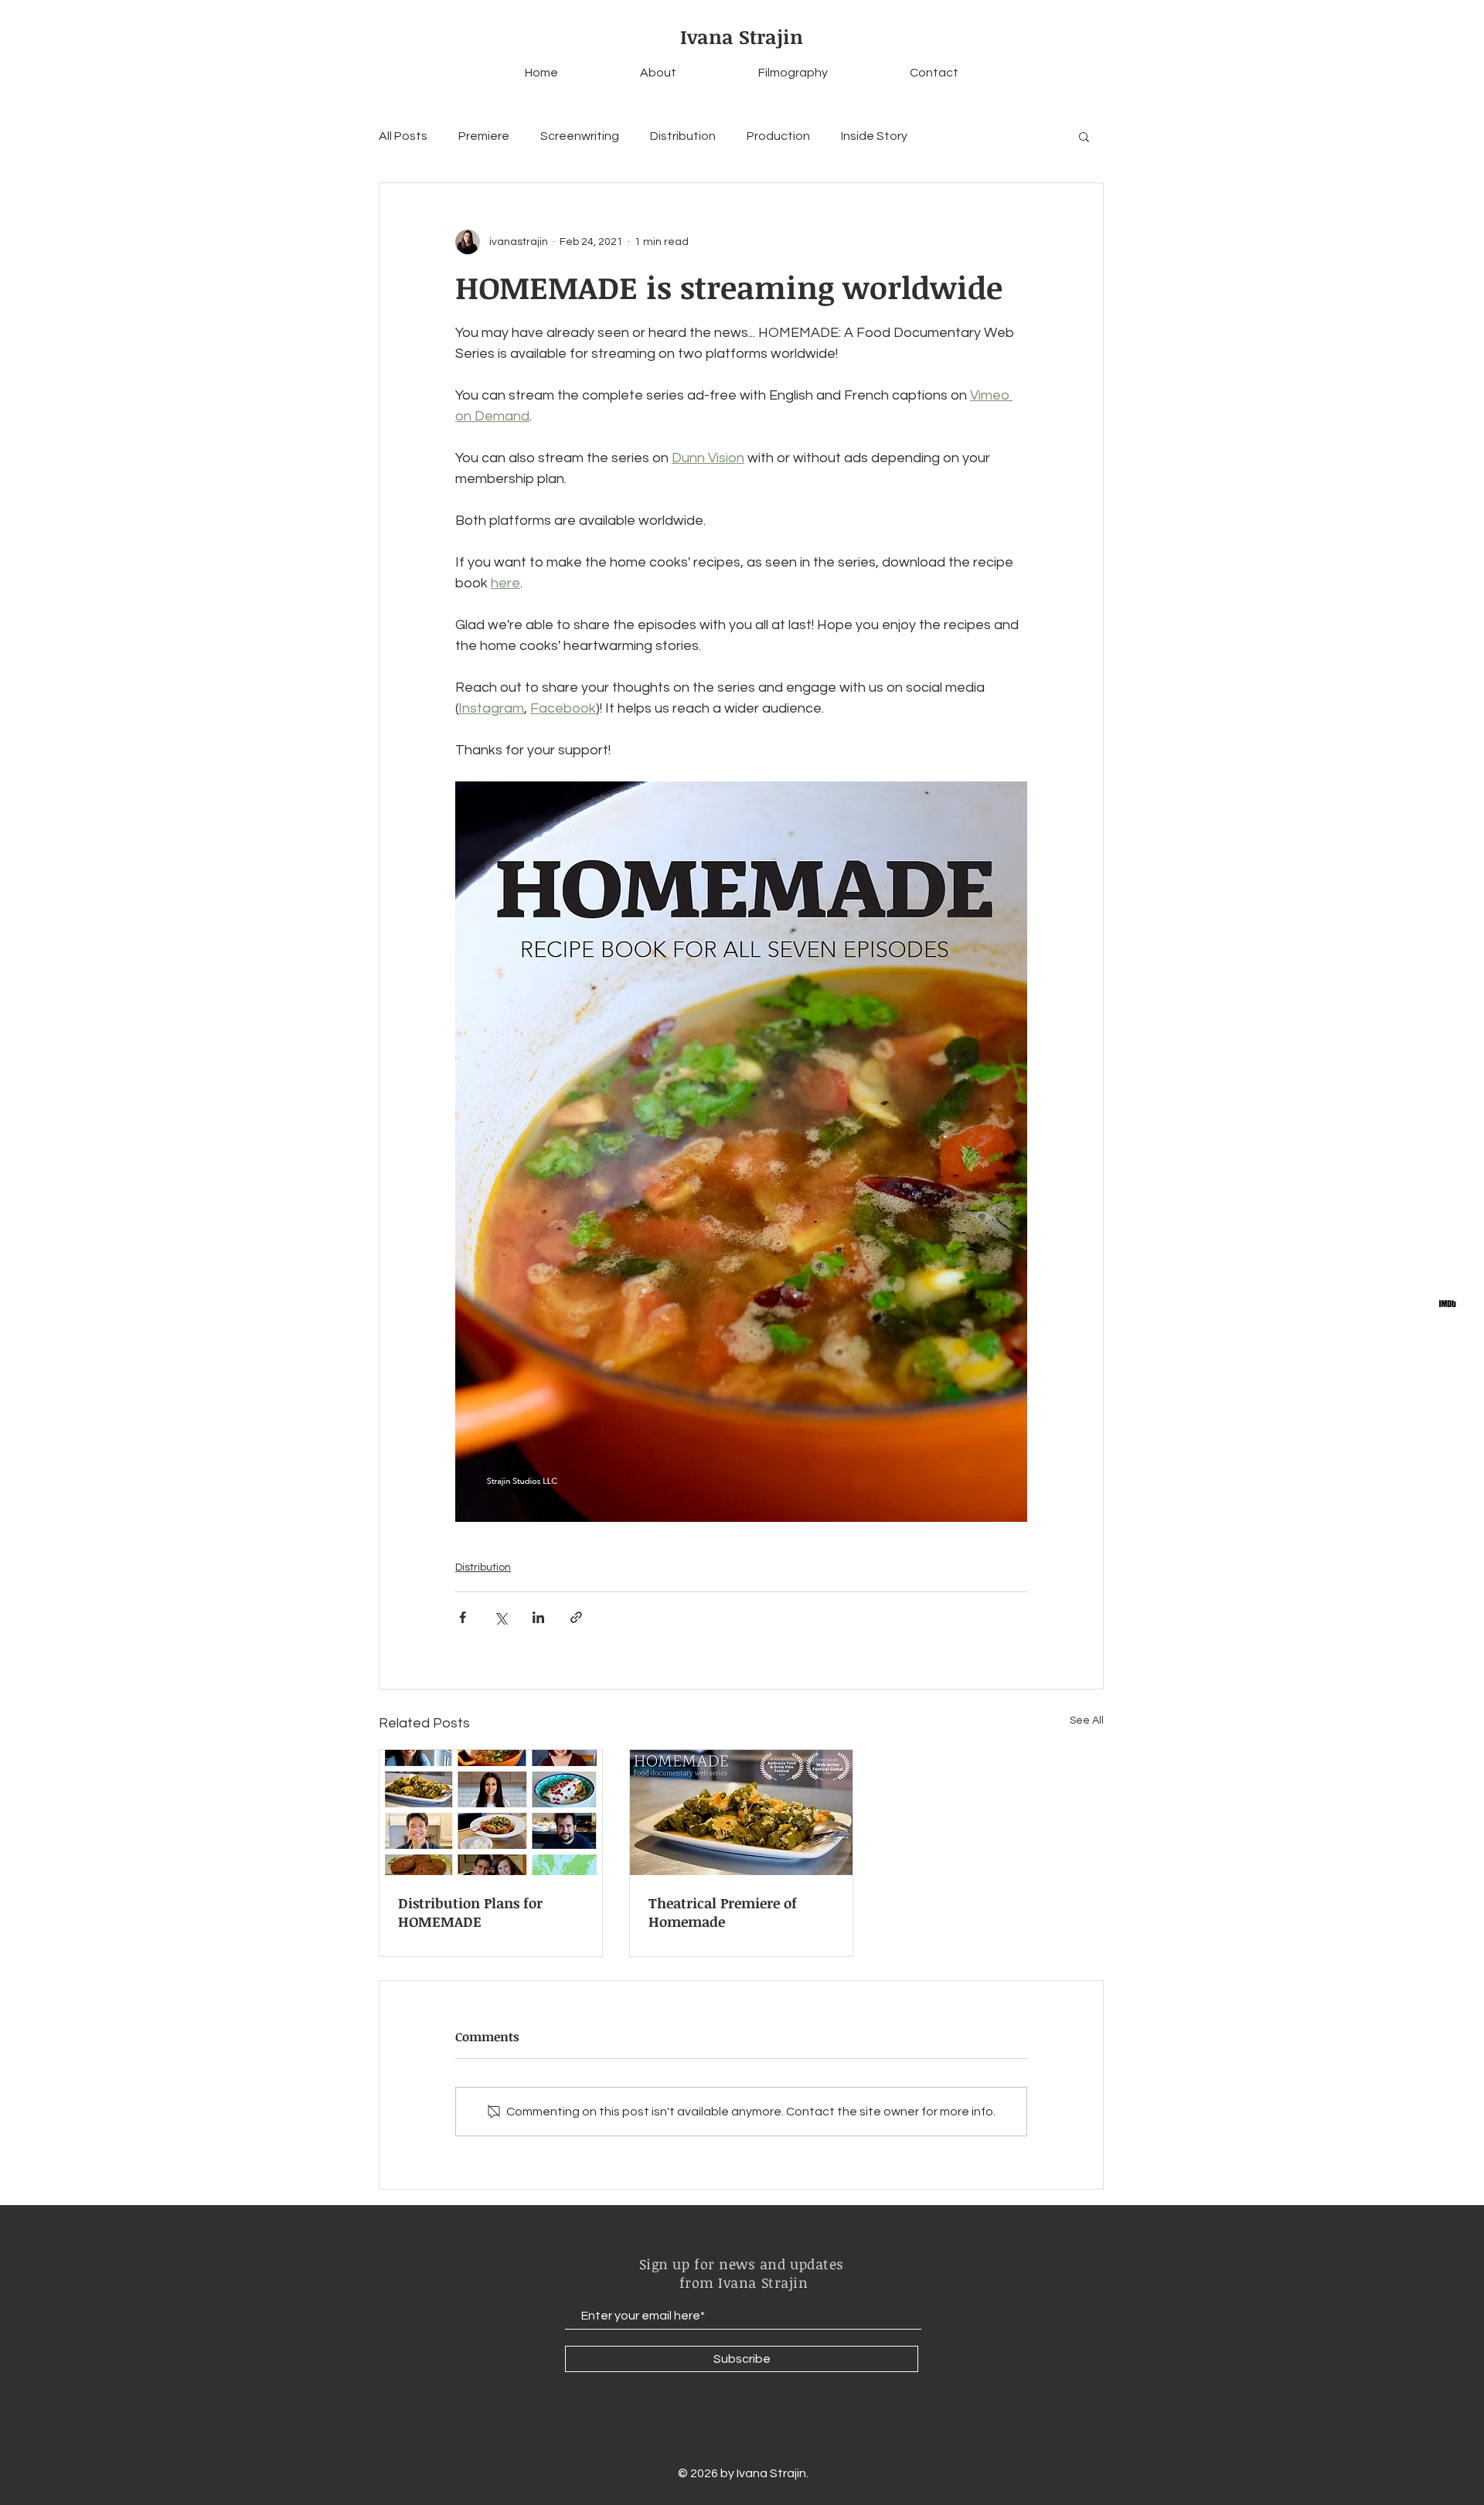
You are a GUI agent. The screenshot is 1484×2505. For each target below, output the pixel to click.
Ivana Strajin (742, 36)
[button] (1084, 136)
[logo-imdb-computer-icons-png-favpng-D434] (1447, 1304)
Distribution (683, 136)
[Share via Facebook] (463, 1617)
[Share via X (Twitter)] (500, 1617)
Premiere (484, 136)
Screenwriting (580, 136)
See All (1087, 1720)
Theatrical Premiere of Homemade (723, 1912)
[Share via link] (576, 1617)
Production (778, 136)
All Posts (403, 136)
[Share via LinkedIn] (538, 1617)
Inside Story (874, 136)
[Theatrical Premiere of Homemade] (741, 1812)
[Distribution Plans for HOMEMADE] (491, 1812)
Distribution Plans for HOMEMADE (470, 1912)
